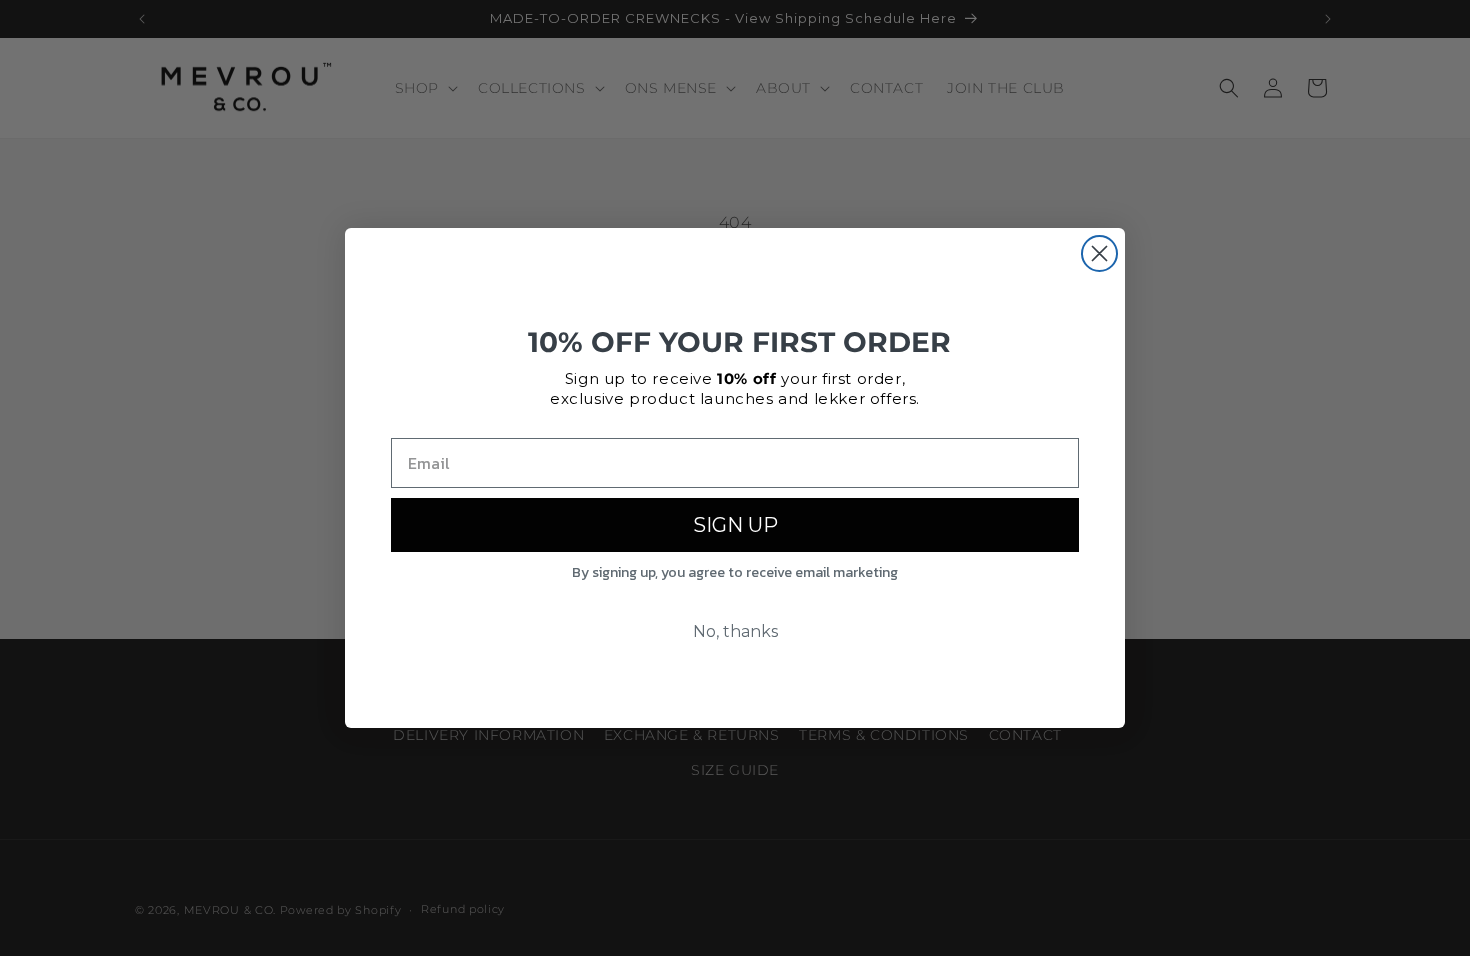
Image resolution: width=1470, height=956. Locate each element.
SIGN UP (735, 525)
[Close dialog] (1099, 253)
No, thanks (735, 631)
